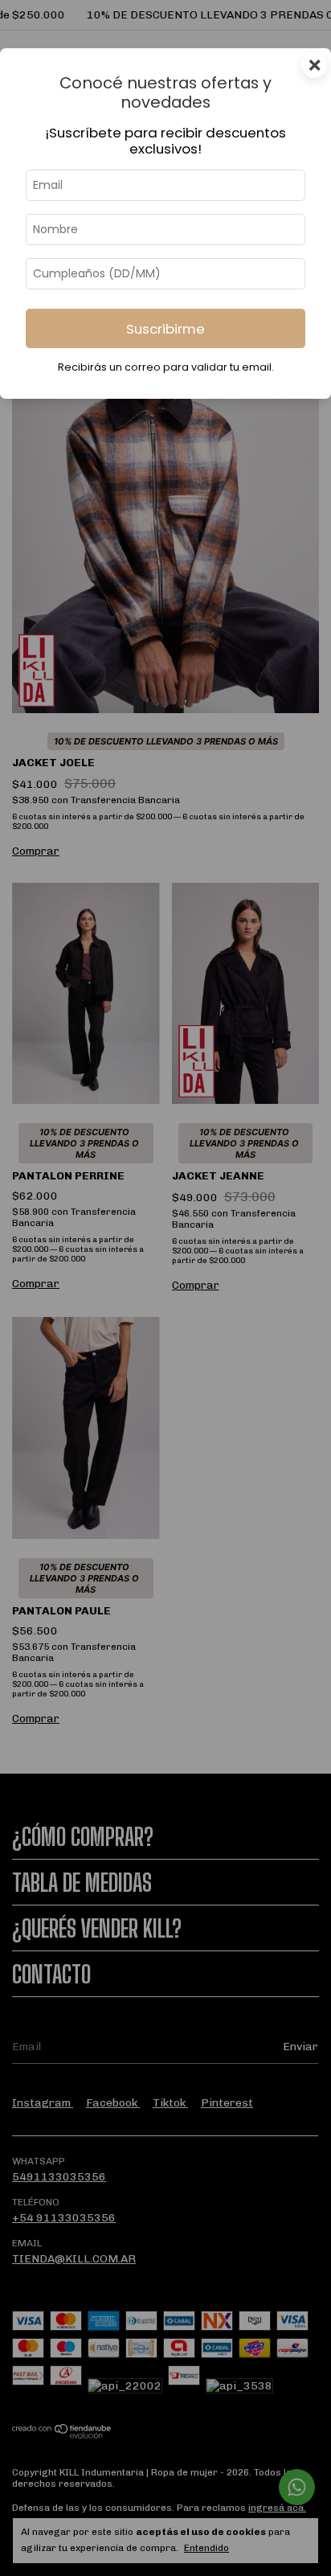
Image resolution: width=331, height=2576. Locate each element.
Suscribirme (165, 329)
